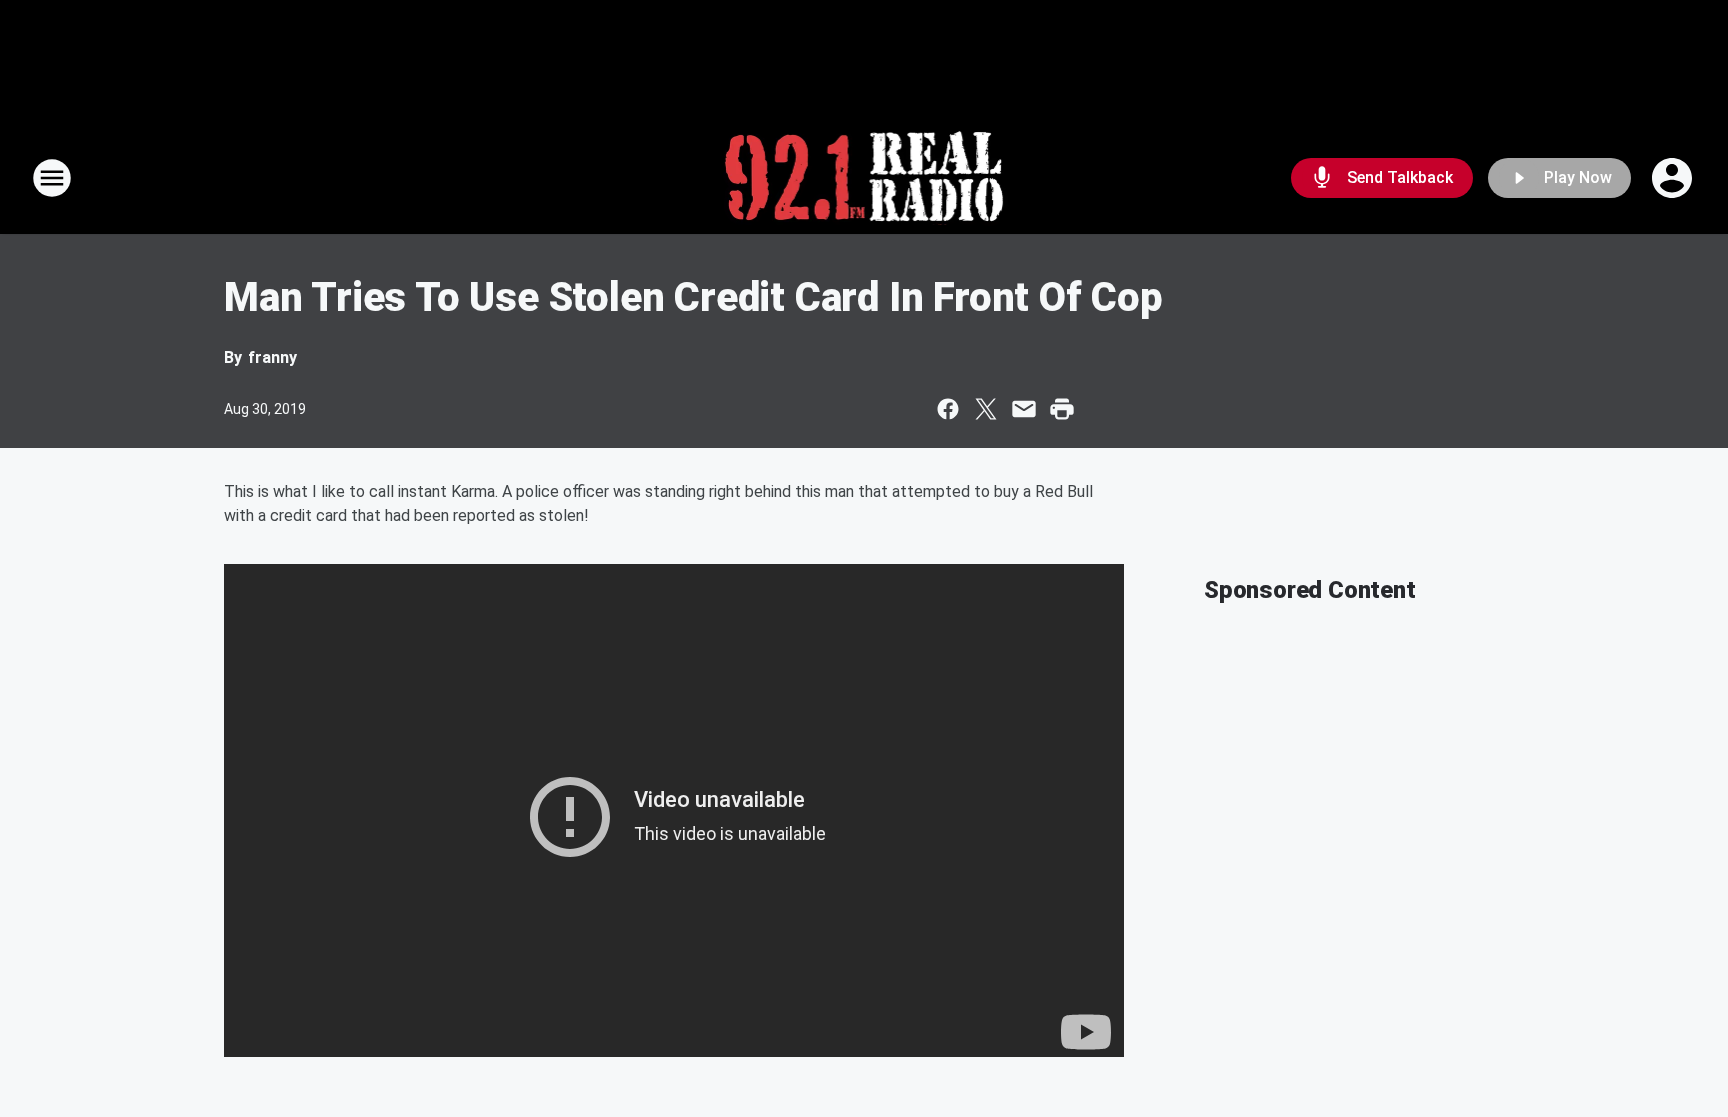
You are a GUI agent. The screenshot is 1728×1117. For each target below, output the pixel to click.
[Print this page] (1062, 409)
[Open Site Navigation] (52, 178)
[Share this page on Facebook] (948, 409)
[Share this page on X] (986, 409)
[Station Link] (864, 178)
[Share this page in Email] (1024, 409)
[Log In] (1674, 178)
